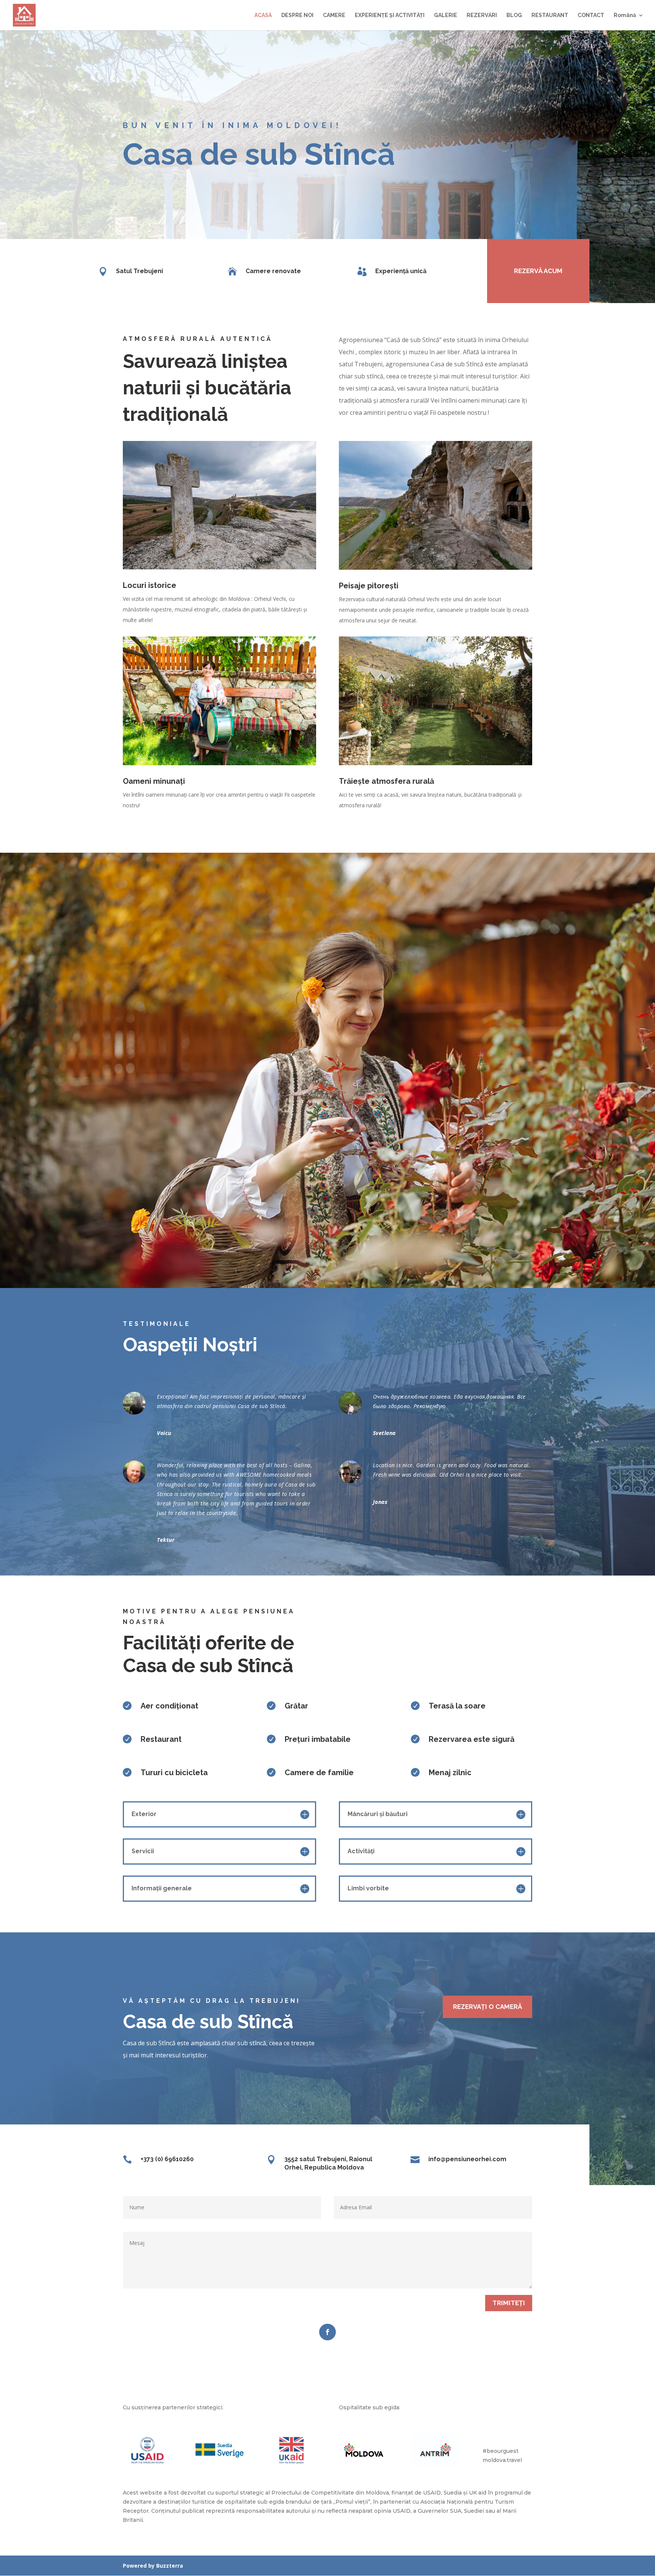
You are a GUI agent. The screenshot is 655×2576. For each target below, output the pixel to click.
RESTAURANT (550, 15)
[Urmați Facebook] (327, 2332)
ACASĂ (263, 15)
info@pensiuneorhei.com (467, 2159)
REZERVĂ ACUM (538, 271)
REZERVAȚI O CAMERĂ (487, 2007)
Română (625, 15)
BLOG (514, 15)
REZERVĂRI (482, 15)
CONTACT (591, 15)
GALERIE (446, 15)
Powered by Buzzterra (153, 2566)
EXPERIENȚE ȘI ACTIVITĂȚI (390, 15)
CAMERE (334, 15)
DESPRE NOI (297, 15)
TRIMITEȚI (509, 2303)
